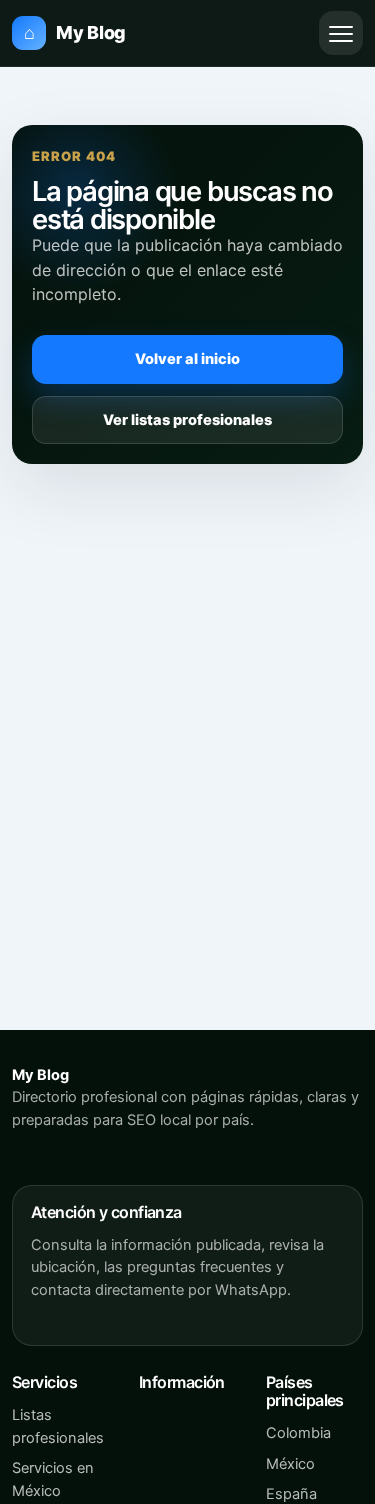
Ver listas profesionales (187, 420)
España (291, 1494)
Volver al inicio (187, 359)
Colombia (298, 1433)
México (290, 1464)
